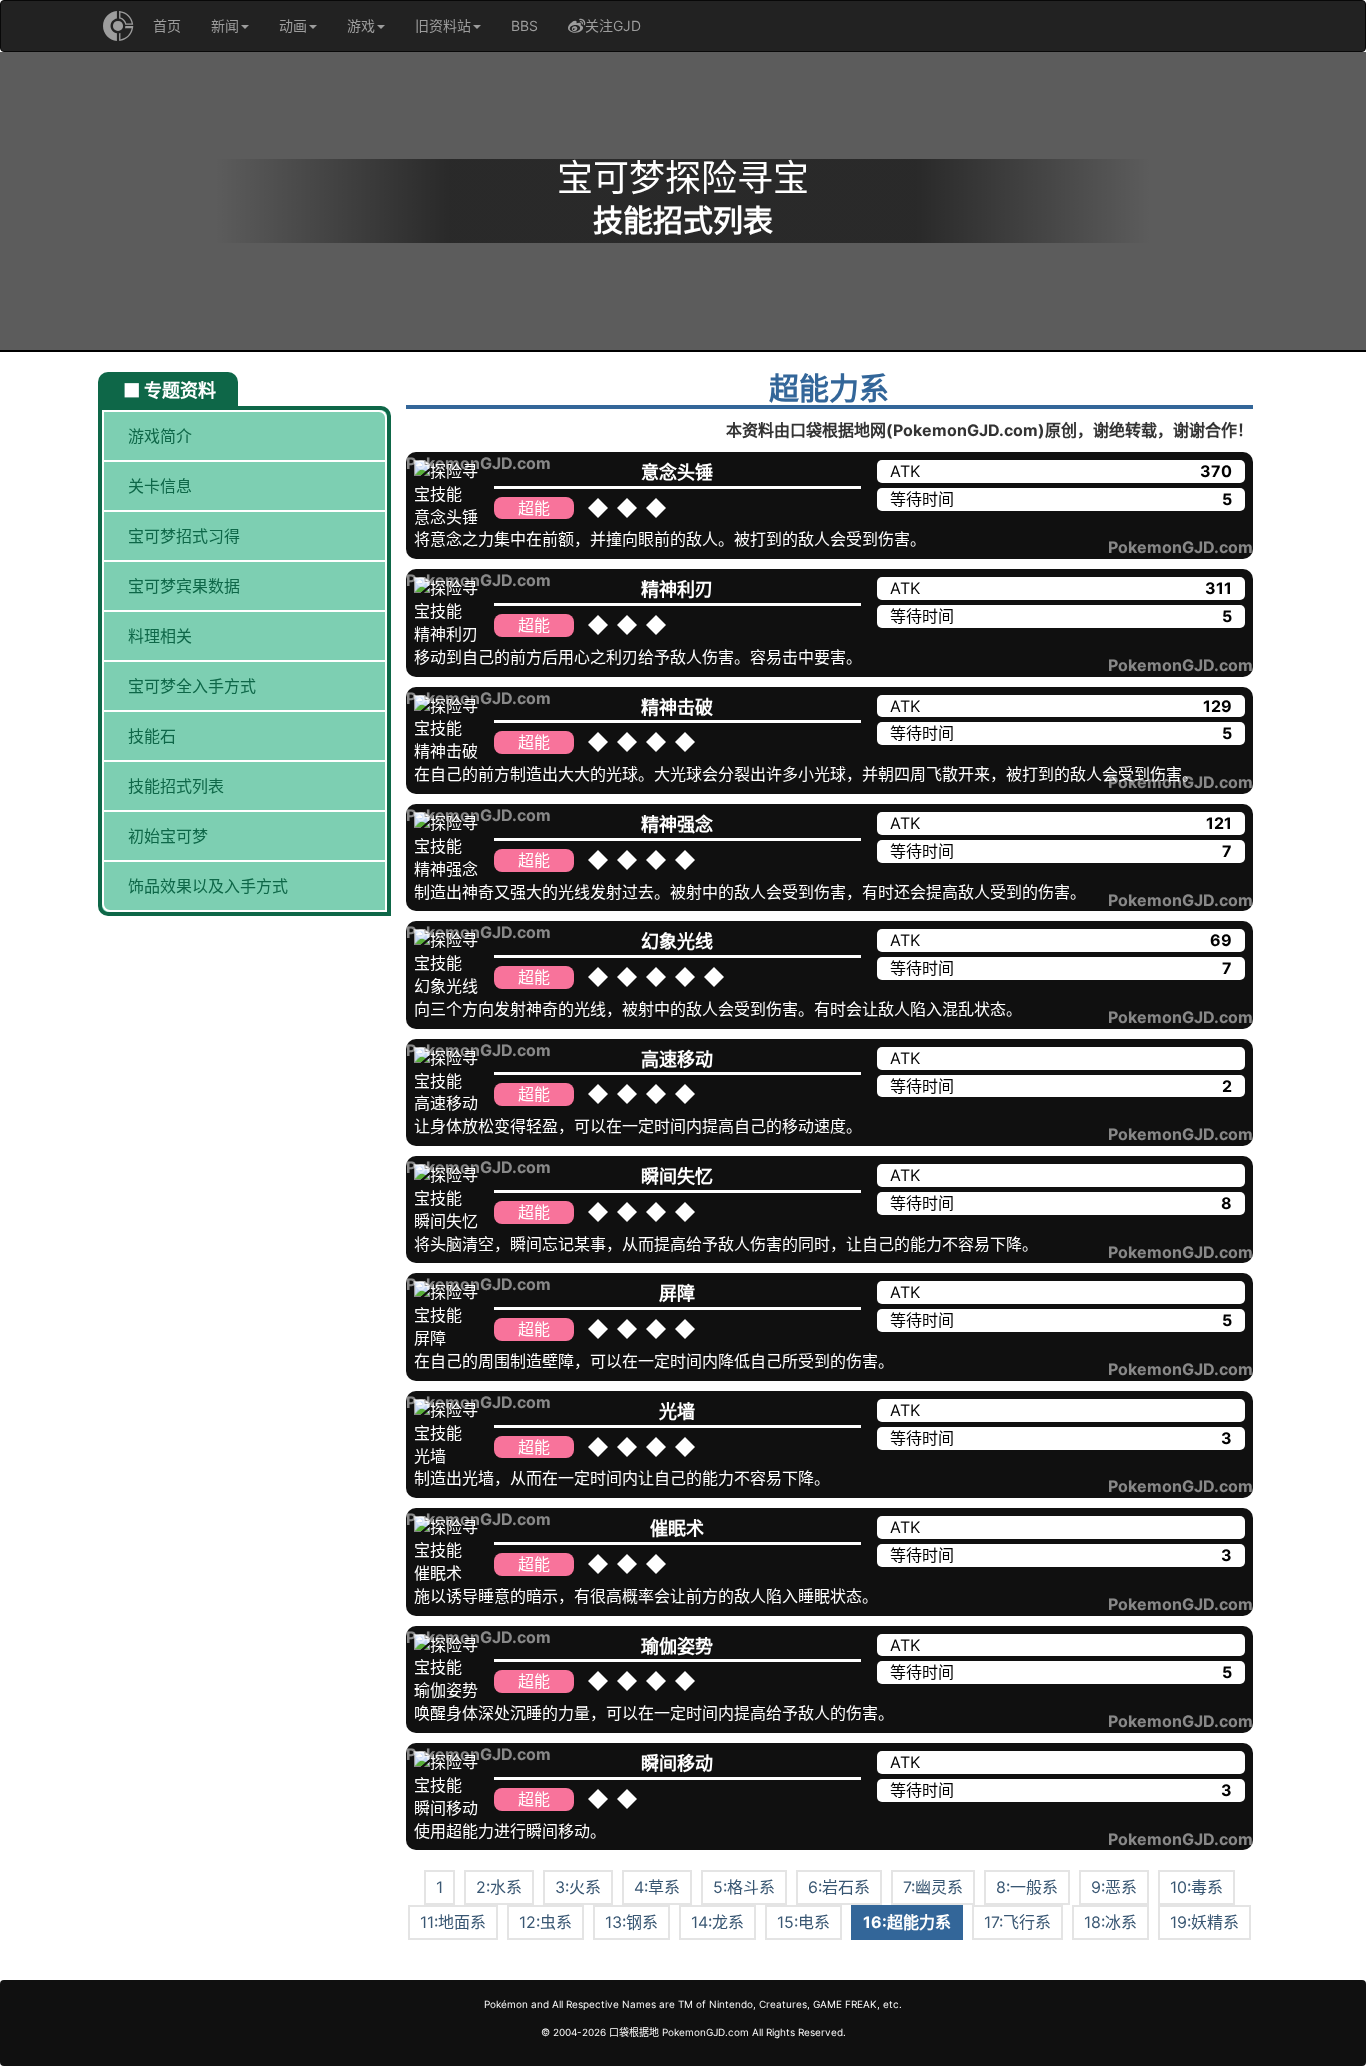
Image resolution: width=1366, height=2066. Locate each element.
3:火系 (578, 1887)
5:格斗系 (744, 1887)
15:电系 (803, 1922)
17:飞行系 (1017, 1922)
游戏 (361, 25)
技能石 (152, 736)
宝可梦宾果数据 (184, 586)
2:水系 (499, 1887)
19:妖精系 (1204, 1922)
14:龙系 (717, 1922)
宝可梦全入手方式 (192, 686)
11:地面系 (453, 1922)
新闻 (225, 25)
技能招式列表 (176, 786)
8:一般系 (1027, 1887)
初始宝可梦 (168, 836)
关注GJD (613, 25)
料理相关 (160, 636)
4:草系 (657, 1887)
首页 (167, 25)
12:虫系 (545, 1922)
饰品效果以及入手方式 (208, 886)
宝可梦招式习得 (184, 536)
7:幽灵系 (933, 1887)
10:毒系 (1196, 1887)
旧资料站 (443, 25)
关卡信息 (160, 486)
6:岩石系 (839, 1887)
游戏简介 (160, 436)
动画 (293, 25)
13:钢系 (631, 1922)
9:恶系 (1114, 1887)
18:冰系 (1110, 1922)
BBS (524, 25)
